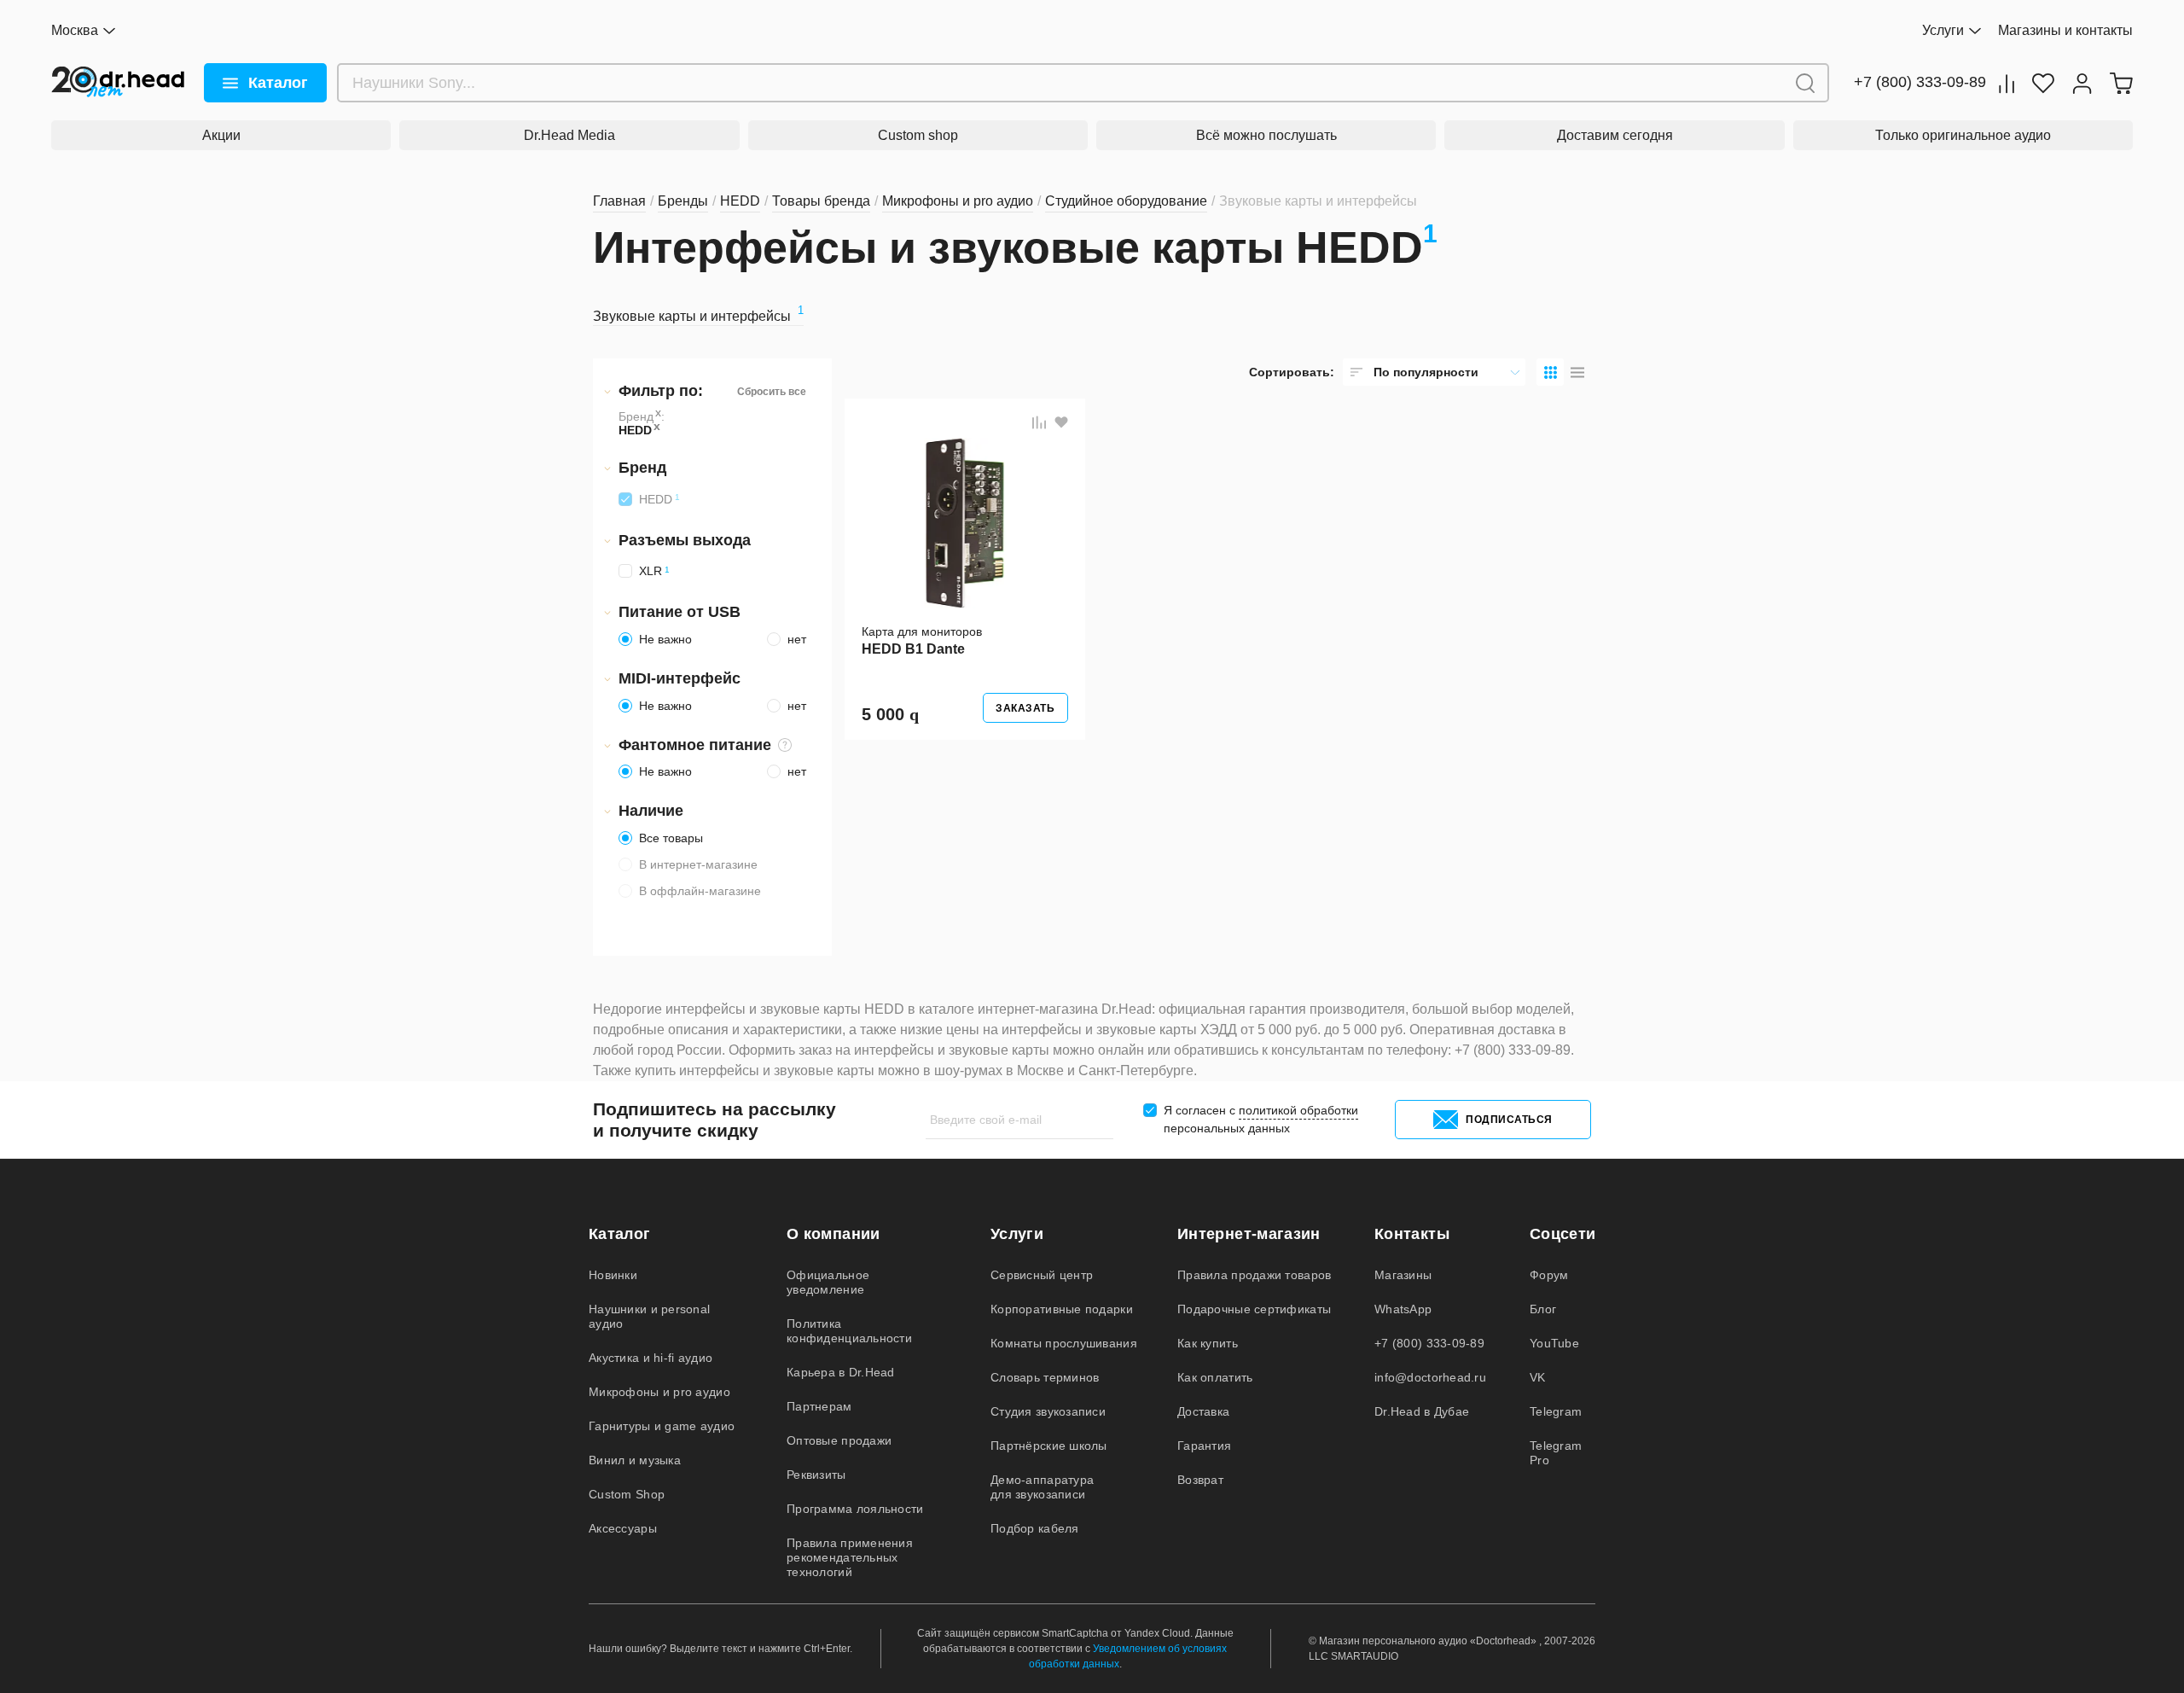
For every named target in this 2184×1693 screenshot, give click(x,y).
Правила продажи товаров (1254, 1275)
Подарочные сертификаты (1254, 1309)
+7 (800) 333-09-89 (1920, 82)
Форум (1549, 1275)
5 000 (890, 714)
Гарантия (1204, 1446)
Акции (221, 135)
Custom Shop (627, 1494)
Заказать (1025, 708)
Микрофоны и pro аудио (659, 1392)
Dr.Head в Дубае (1422, 1411)
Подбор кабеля (1035, 1528)
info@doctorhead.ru (1430, 1377)
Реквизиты (816, 1475)
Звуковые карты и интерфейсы (698, 316)
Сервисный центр (1042, 1275)
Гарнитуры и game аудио (662, 1426)
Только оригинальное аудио (1963, 135)
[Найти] (1805, 83)
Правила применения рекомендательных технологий (850, 1557)
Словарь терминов (1045, 1377)
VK (1538, 1377)
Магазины (1403, 1275)
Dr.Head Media (569, 135)
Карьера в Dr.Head (841, 1372)
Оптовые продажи (839, 1440)
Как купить (1208, 1343)
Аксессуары (623, 1528)
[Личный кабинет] (2082, 83)
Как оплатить (1215, 1377)
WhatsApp (1403, 1309)
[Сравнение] (2007, 83)
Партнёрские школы (1049, 1446)
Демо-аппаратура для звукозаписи (1042, 1487)
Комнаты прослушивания (1064, 1343)
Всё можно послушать (1266, 135)
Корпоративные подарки (1062, 1309)
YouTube (1554, 1343)
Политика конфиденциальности (849, 1331)
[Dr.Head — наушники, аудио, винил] (118, 83)
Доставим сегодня (1615, 135)
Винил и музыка (635, 1460)
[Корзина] (2121, 83)
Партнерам (819, 1406)
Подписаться (1509, 1120)
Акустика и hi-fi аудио (651, 1358)
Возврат (1200, 1480)
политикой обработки (1298, 1110)
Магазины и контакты (2065, 30)
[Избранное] (2043, 83)
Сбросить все (772, 392)
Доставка (1203, 1411)
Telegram (1556, 1411)
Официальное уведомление (828, 1282)
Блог (1543, 1309)
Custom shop (918, 135)
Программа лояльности (855, 1509)
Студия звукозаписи (1048, 1411)
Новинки (613, 1275)
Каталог (278, 83)
